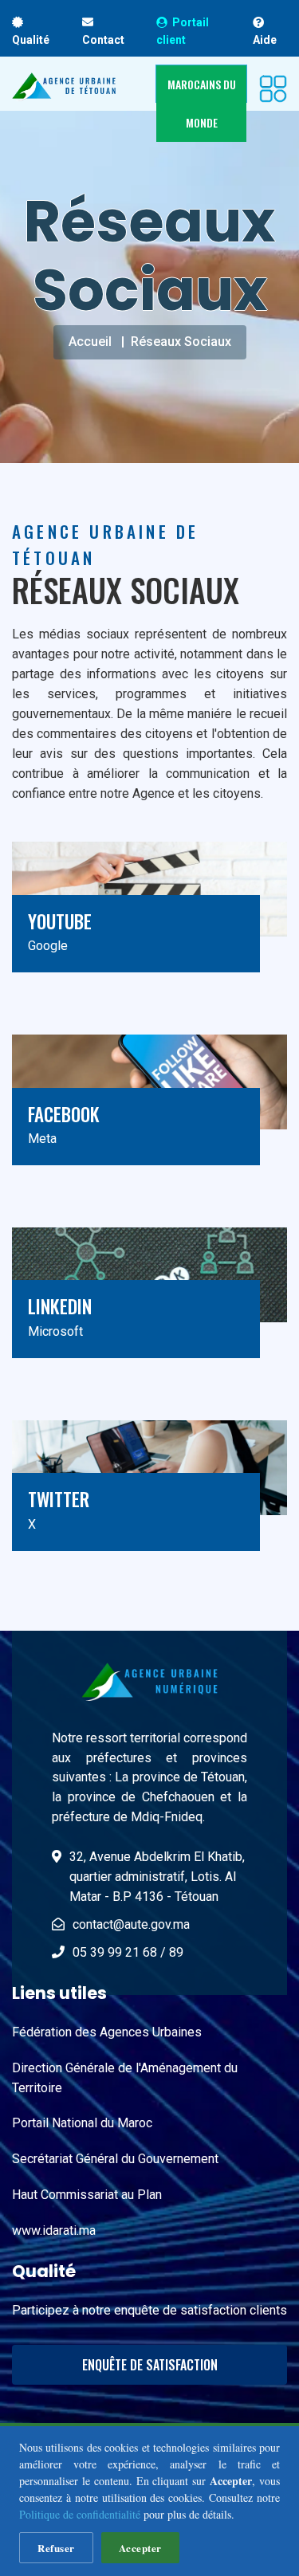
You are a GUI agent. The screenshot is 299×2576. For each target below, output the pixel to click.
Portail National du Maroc (82, 2123)
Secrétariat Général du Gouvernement (115, 2159)
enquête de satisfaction (150, 2365)
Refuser (56, 2548)
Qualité (31, 40)
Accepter (140, 2548)
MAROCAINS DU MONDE (202, 103)
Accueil (90, 342)
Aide (265, 40)
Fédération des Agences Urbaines (107, 2032)
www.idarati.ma (54, 2230)
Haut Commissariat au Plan (87, 2195)
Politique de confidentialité (80, 2514)
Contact (103, 40)
